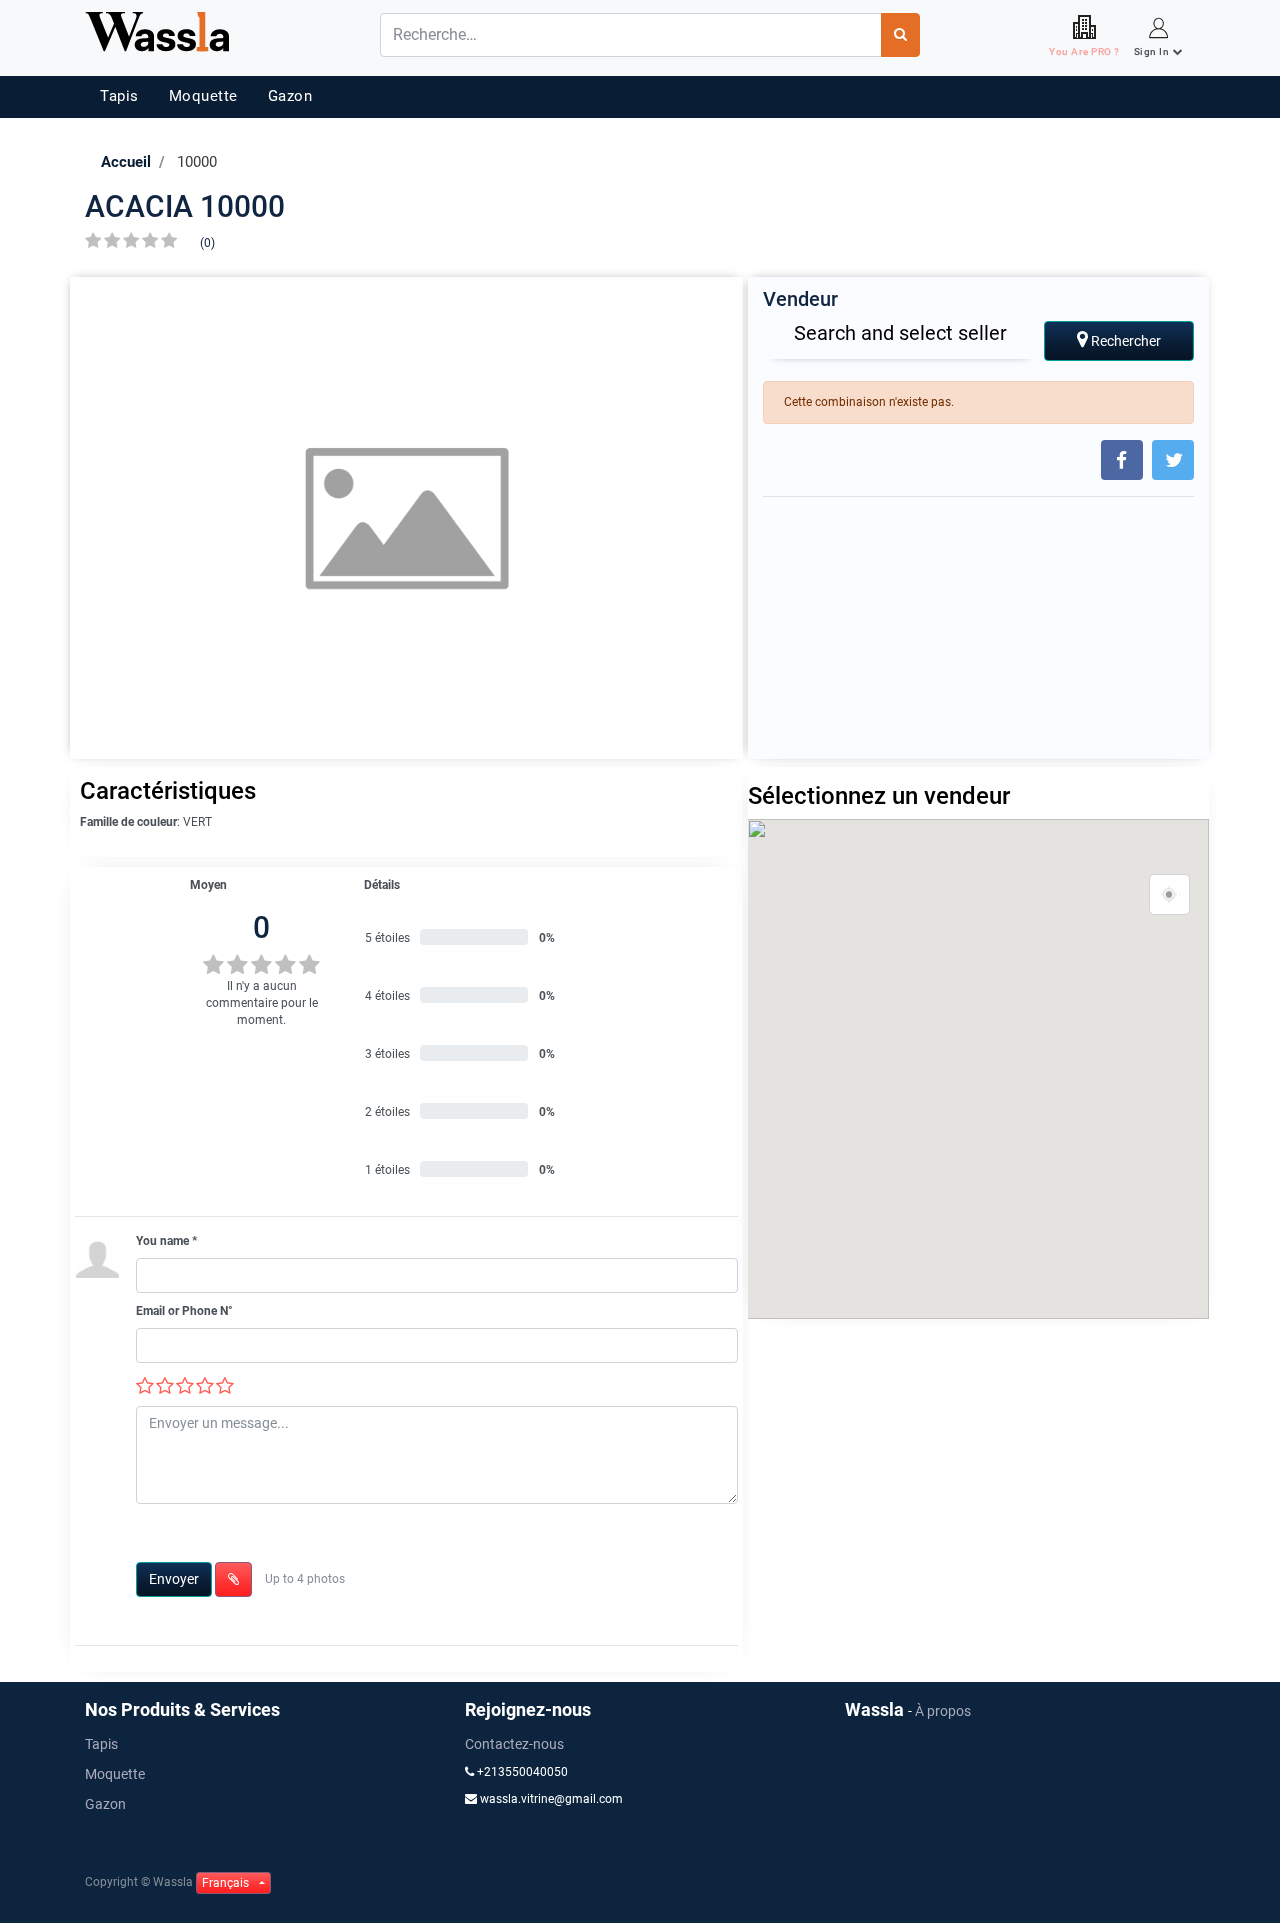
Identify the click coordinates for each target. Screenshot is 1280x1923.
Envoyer (174, 1579)
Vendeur (800, 299)
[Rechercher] (900, 35)
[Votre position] (1170, 895)
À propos (943, 1711)
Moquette (203, 96)
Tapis (119, 96)
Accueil (126, 162)
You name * (166, 1241)
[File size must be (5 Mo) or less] (233, 1579)
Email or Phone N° (184, 1311)
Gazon (290, 96)
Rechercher (1124, 341)
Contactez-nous (514, 1744)
